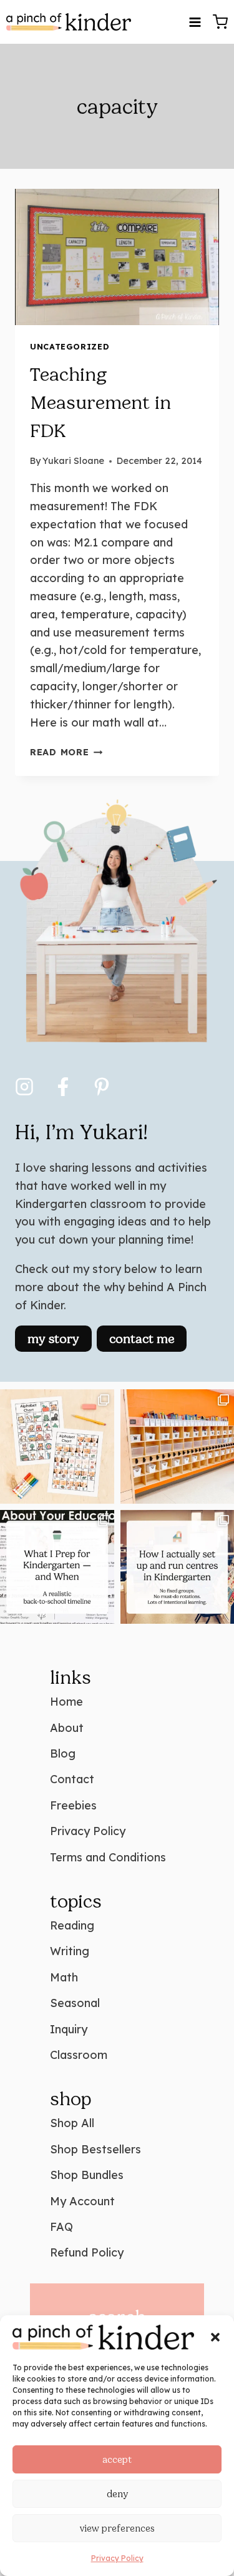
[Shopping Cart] (220, 22)
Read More (66, 752)
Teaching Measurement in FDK (100, 403)
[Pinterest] (102, 1087)
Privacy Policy (117, 2558)
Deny (117, 2494)
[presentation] (117, 257)
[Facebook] (63, 1087)
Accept (117, 2460)
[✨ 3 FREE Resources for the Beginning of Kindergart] (57, 1446)
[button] (215, 2337)
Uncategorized (70, 346)
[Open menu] (195, 22)
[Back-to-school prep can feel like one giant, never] (57, 1567)
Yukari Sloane (73, 461)
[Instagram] (24, 1087)
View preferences (117, 2528)
